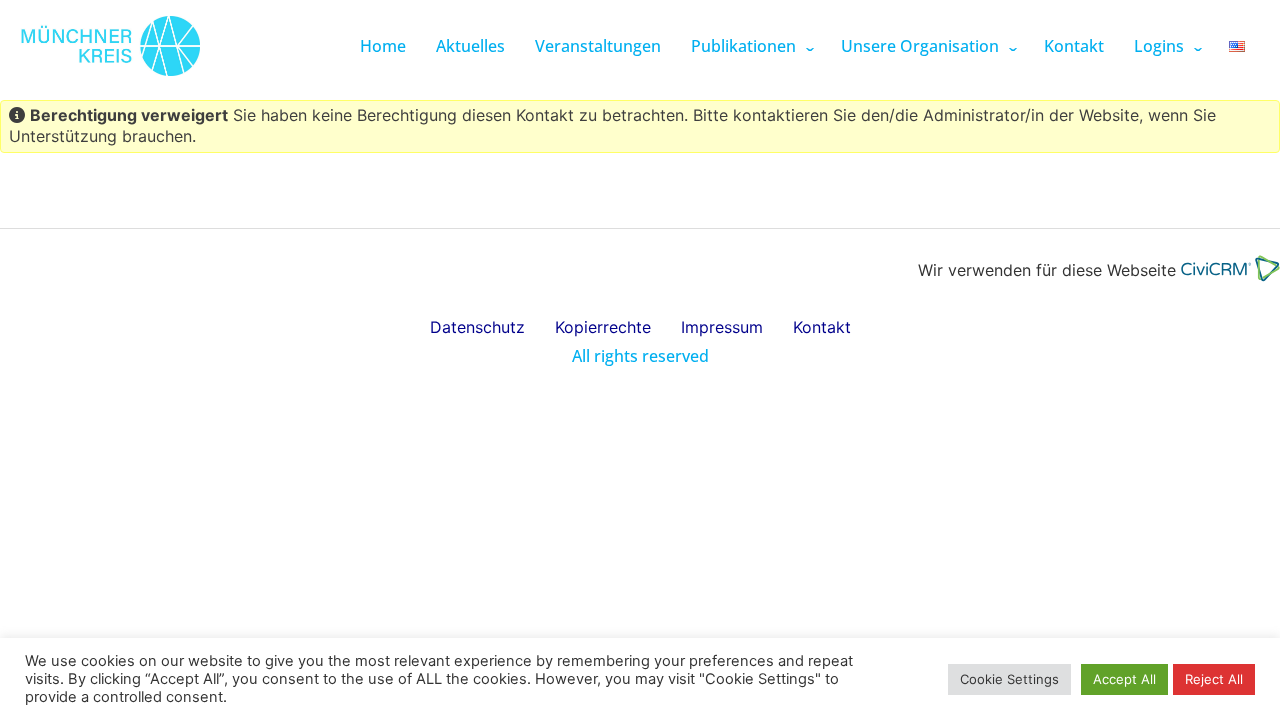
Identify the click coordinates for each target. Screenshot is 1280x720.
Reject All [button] (1214, 679)
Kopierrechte (603, 327)
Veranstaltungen (598, 46)
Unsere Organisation (920, 46)
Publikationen (743, 46)
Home (383, 46)
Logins (1159, 46)
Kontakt (1074, 46)
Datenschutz (477, 327)
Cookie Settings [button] (1009, 679)
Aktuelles (470, 46)
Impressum (722, 327)
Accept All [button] (1124, 679)
